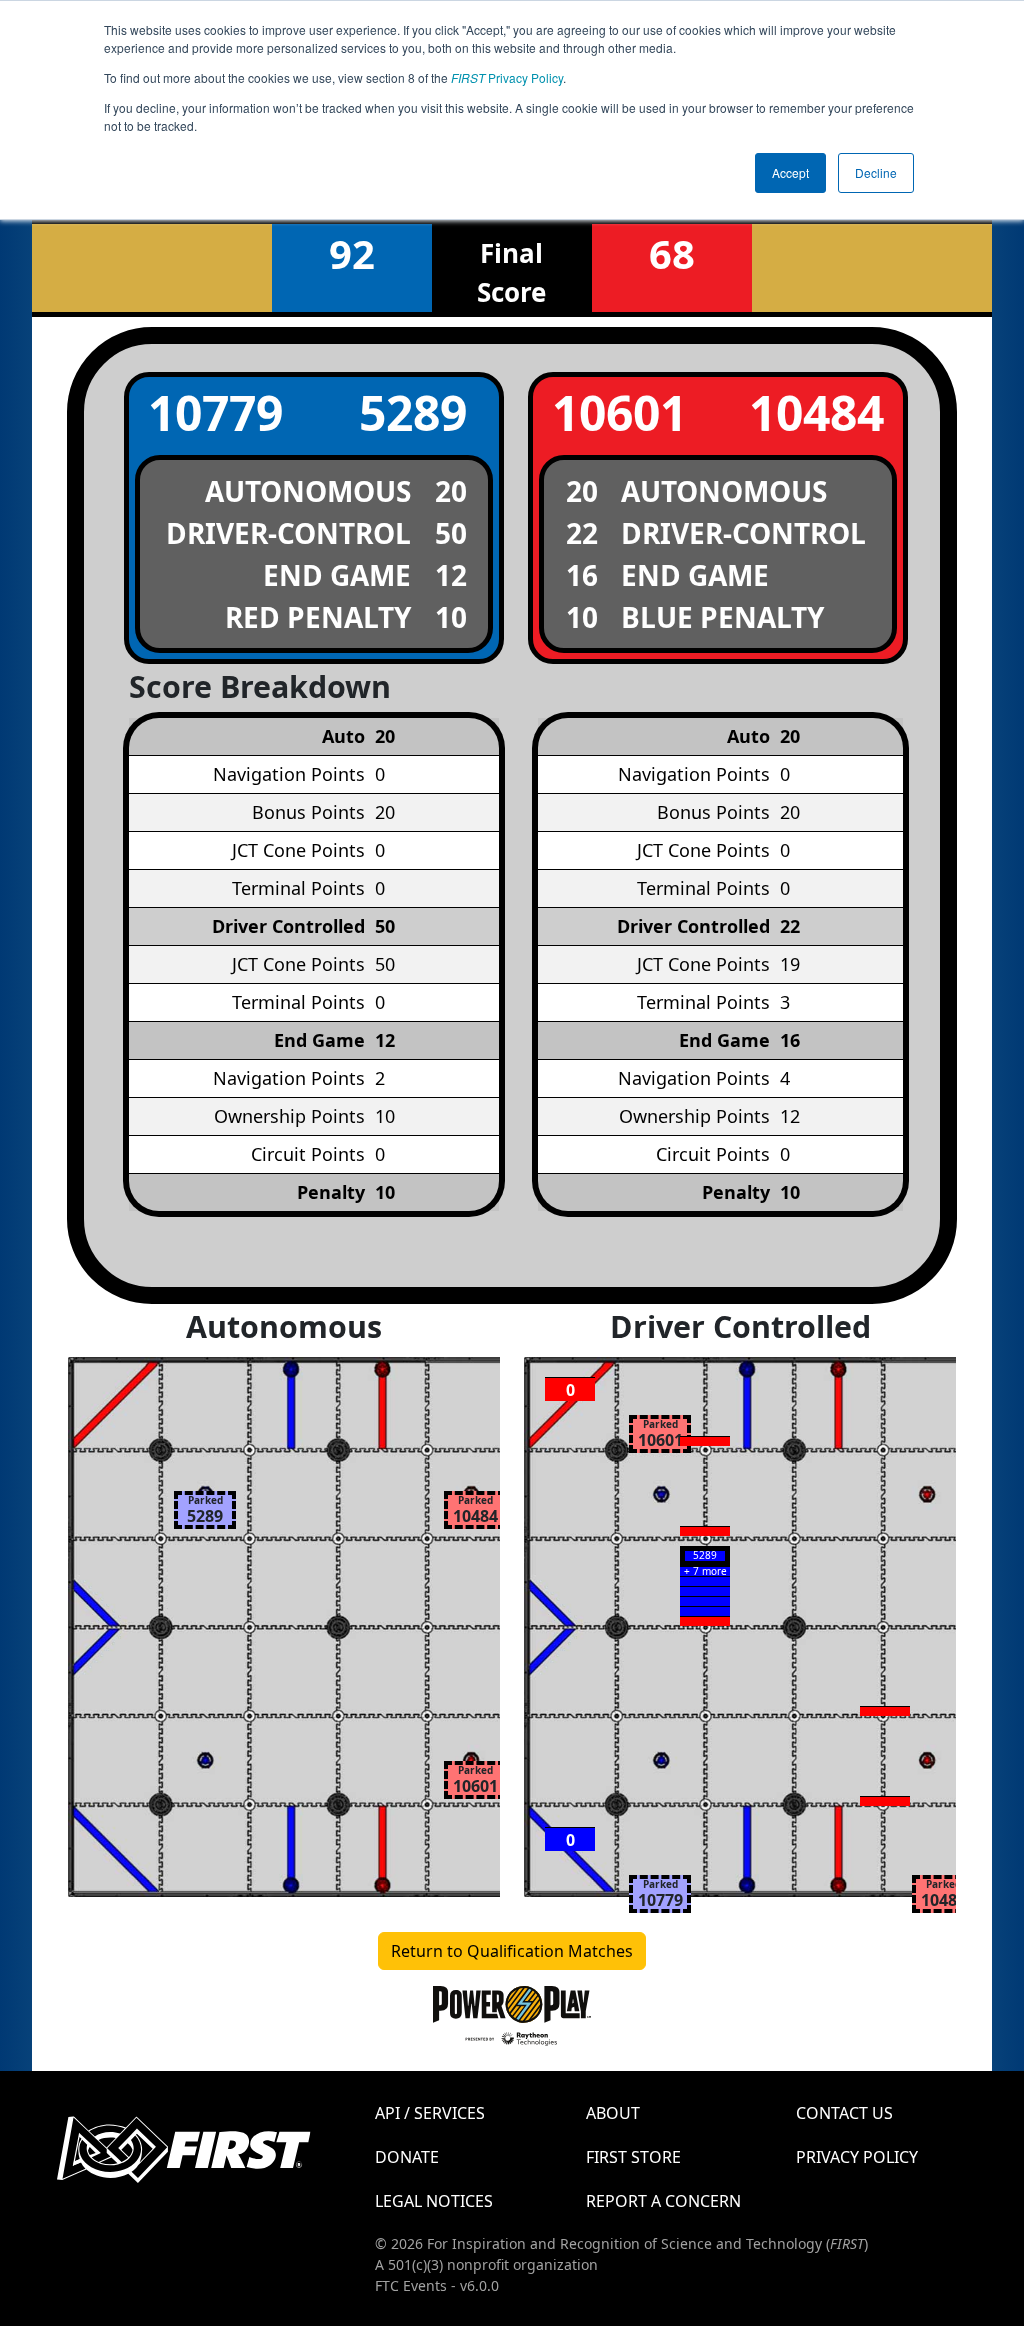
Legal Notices (434, 2201)
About (613, 2113)
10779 (215, 412)
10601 (619, 412)
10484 (816, 412)
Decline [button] (876, 172)
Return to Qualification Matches (512, 1951)
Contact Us (844, 2113)
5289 (413, 412)
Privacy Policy (507, 77)
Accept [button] (790, 172)
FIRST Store (633, 2157)
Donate (407, 2157)
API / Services (430, 2113)
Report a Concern (663, 2201)
